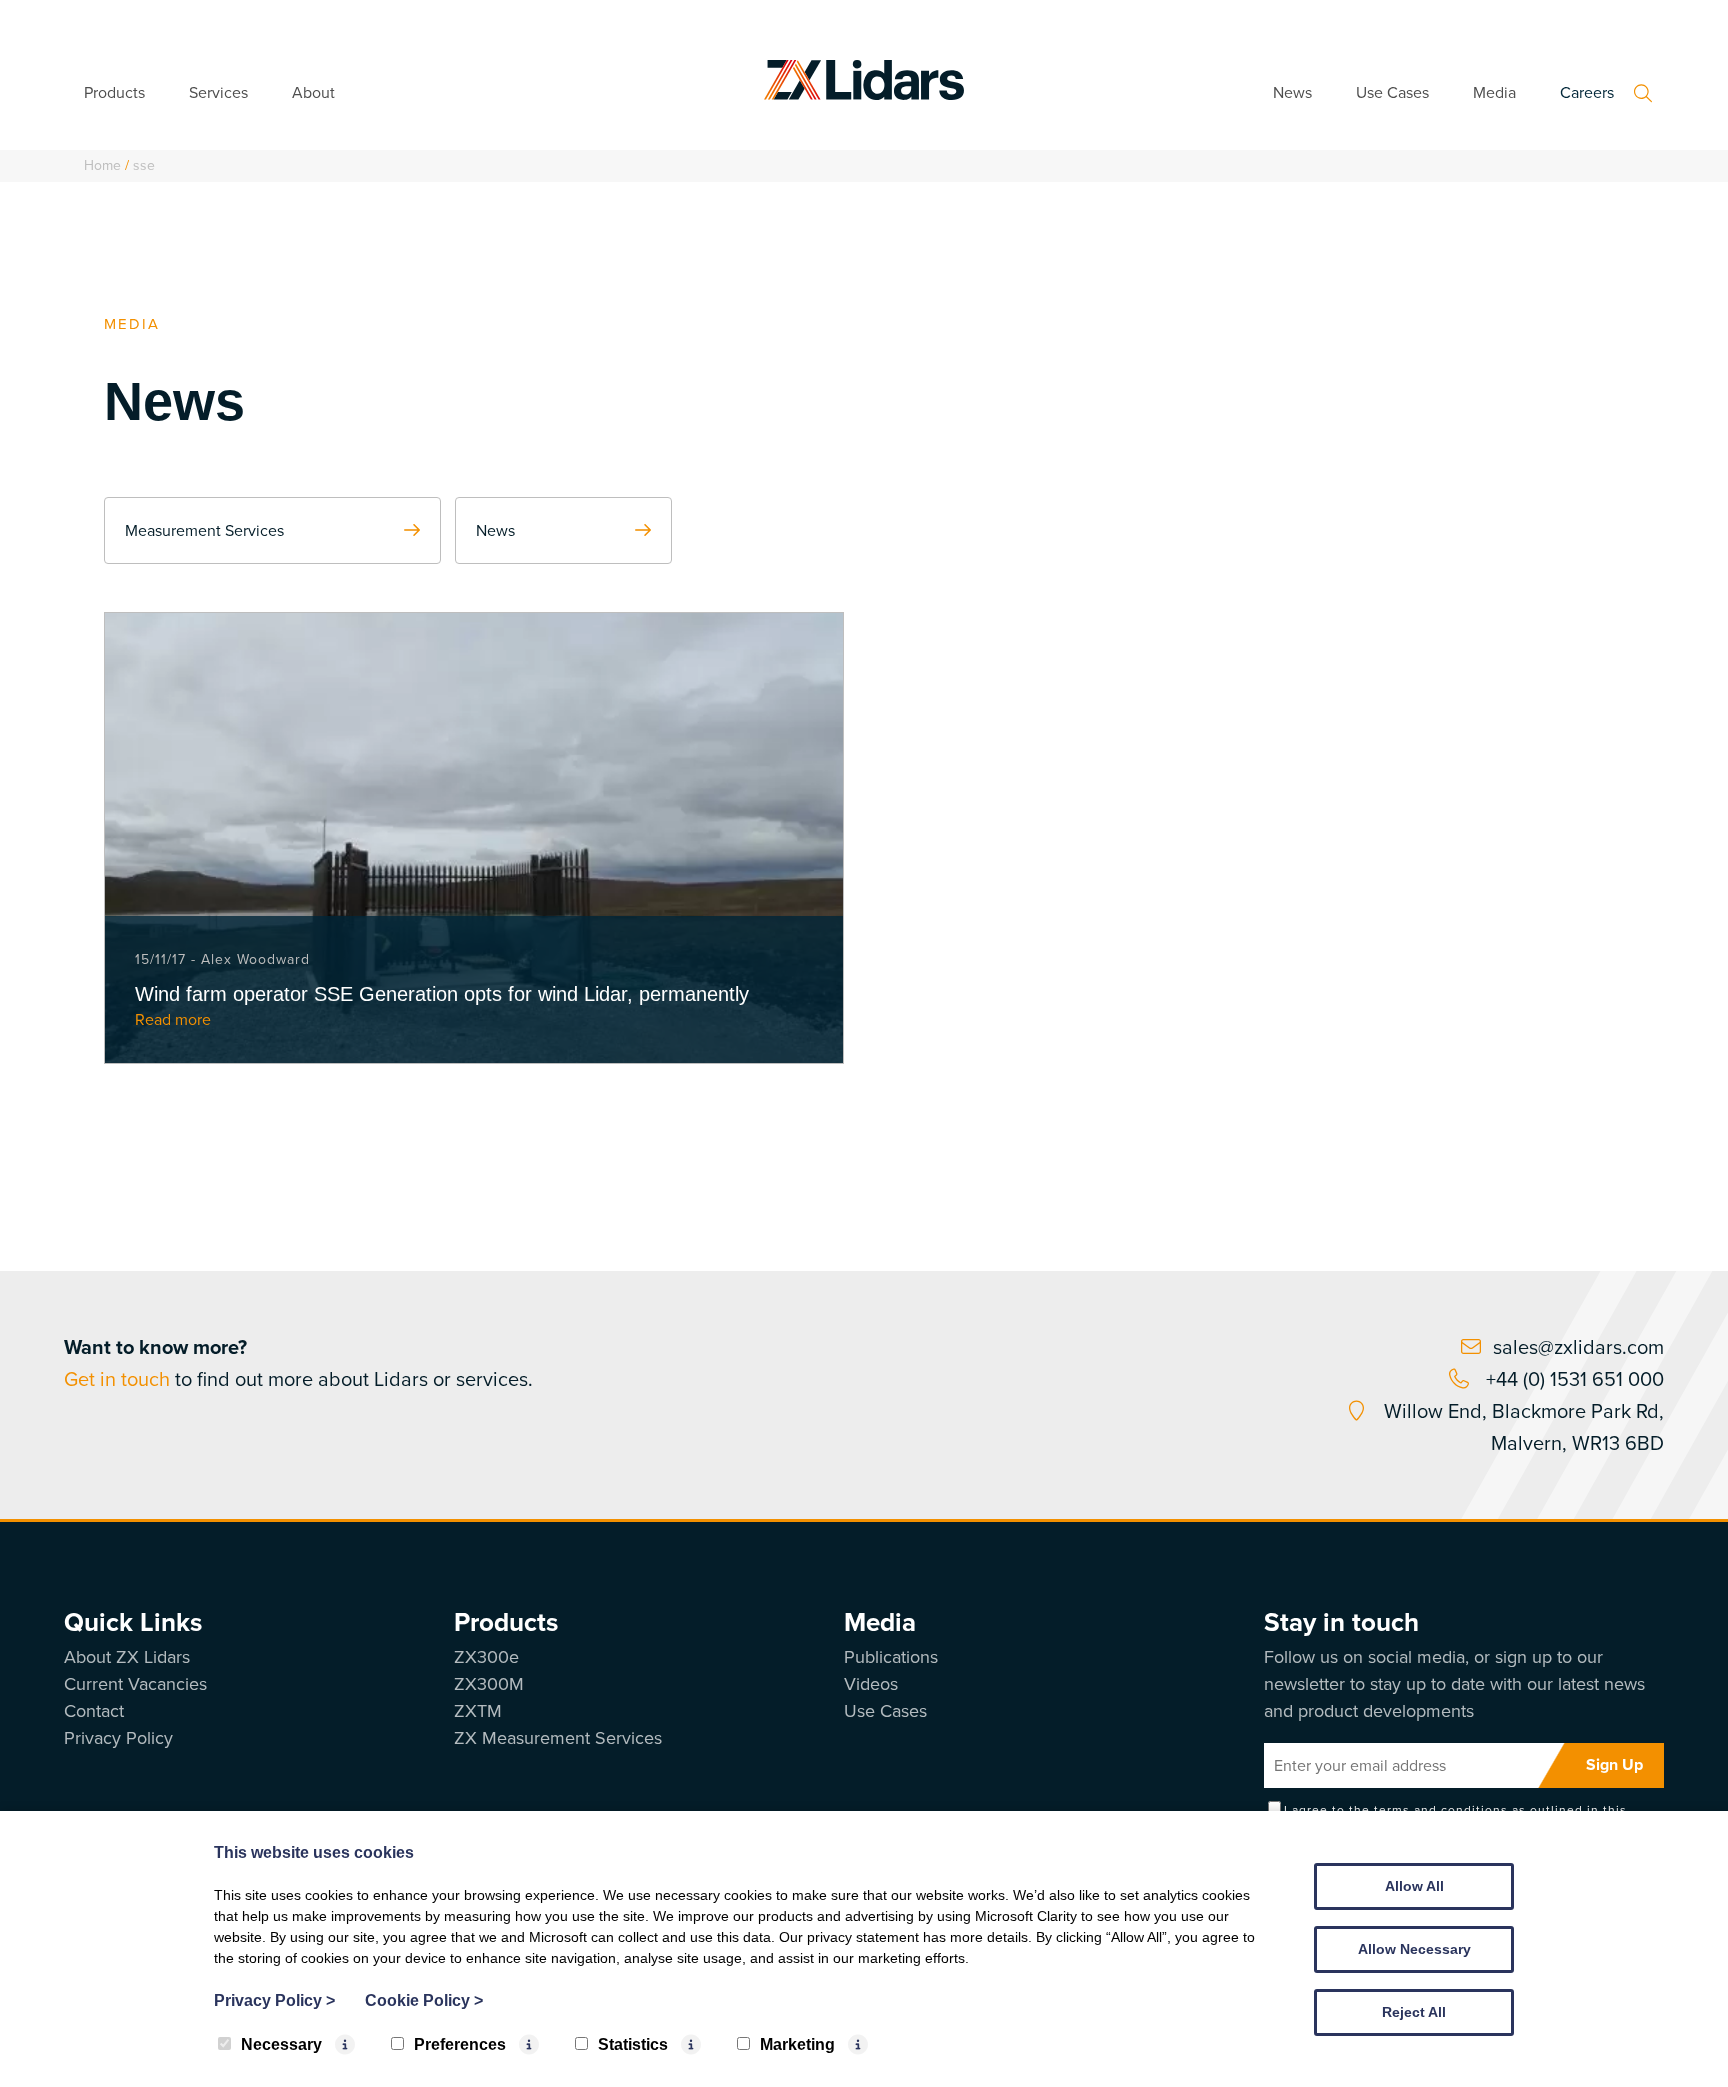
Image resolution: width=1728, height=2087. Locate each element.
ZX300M (489, 1684)
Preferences (460, 2044)
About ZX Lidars (127, 1657)
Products (114, 92)
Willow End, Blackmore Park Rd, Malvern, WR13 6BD (1521, 1427)
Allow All (1414, 1886)
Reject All (1414, 2012)
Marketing (797, 2044)
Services (218, 92)
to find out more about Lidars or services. (298, 1363)
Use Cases (1392, 92)
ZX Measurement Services (558, 1738)
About (313, 92)
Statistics (633, 2044)
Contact (94, 1711)
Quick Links (133, 1622)
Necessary (281, 2044)
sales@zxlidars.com (1578, 1347)
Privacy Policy (118, 1738)
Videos (871, 1684)
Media (1494, 92)
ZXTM (478, 1711)
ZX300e (486, 1657)
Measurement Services (204, 530)
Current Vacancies (135, 1684)
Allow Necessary (1414, 1949)
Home (102, 165)
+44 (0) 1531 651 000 (1572, 1379)
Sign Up (1614, 1764)
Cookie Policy (424, 2000)
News (1292, 92)
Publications (891, 1657)
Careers (1587, 92)
